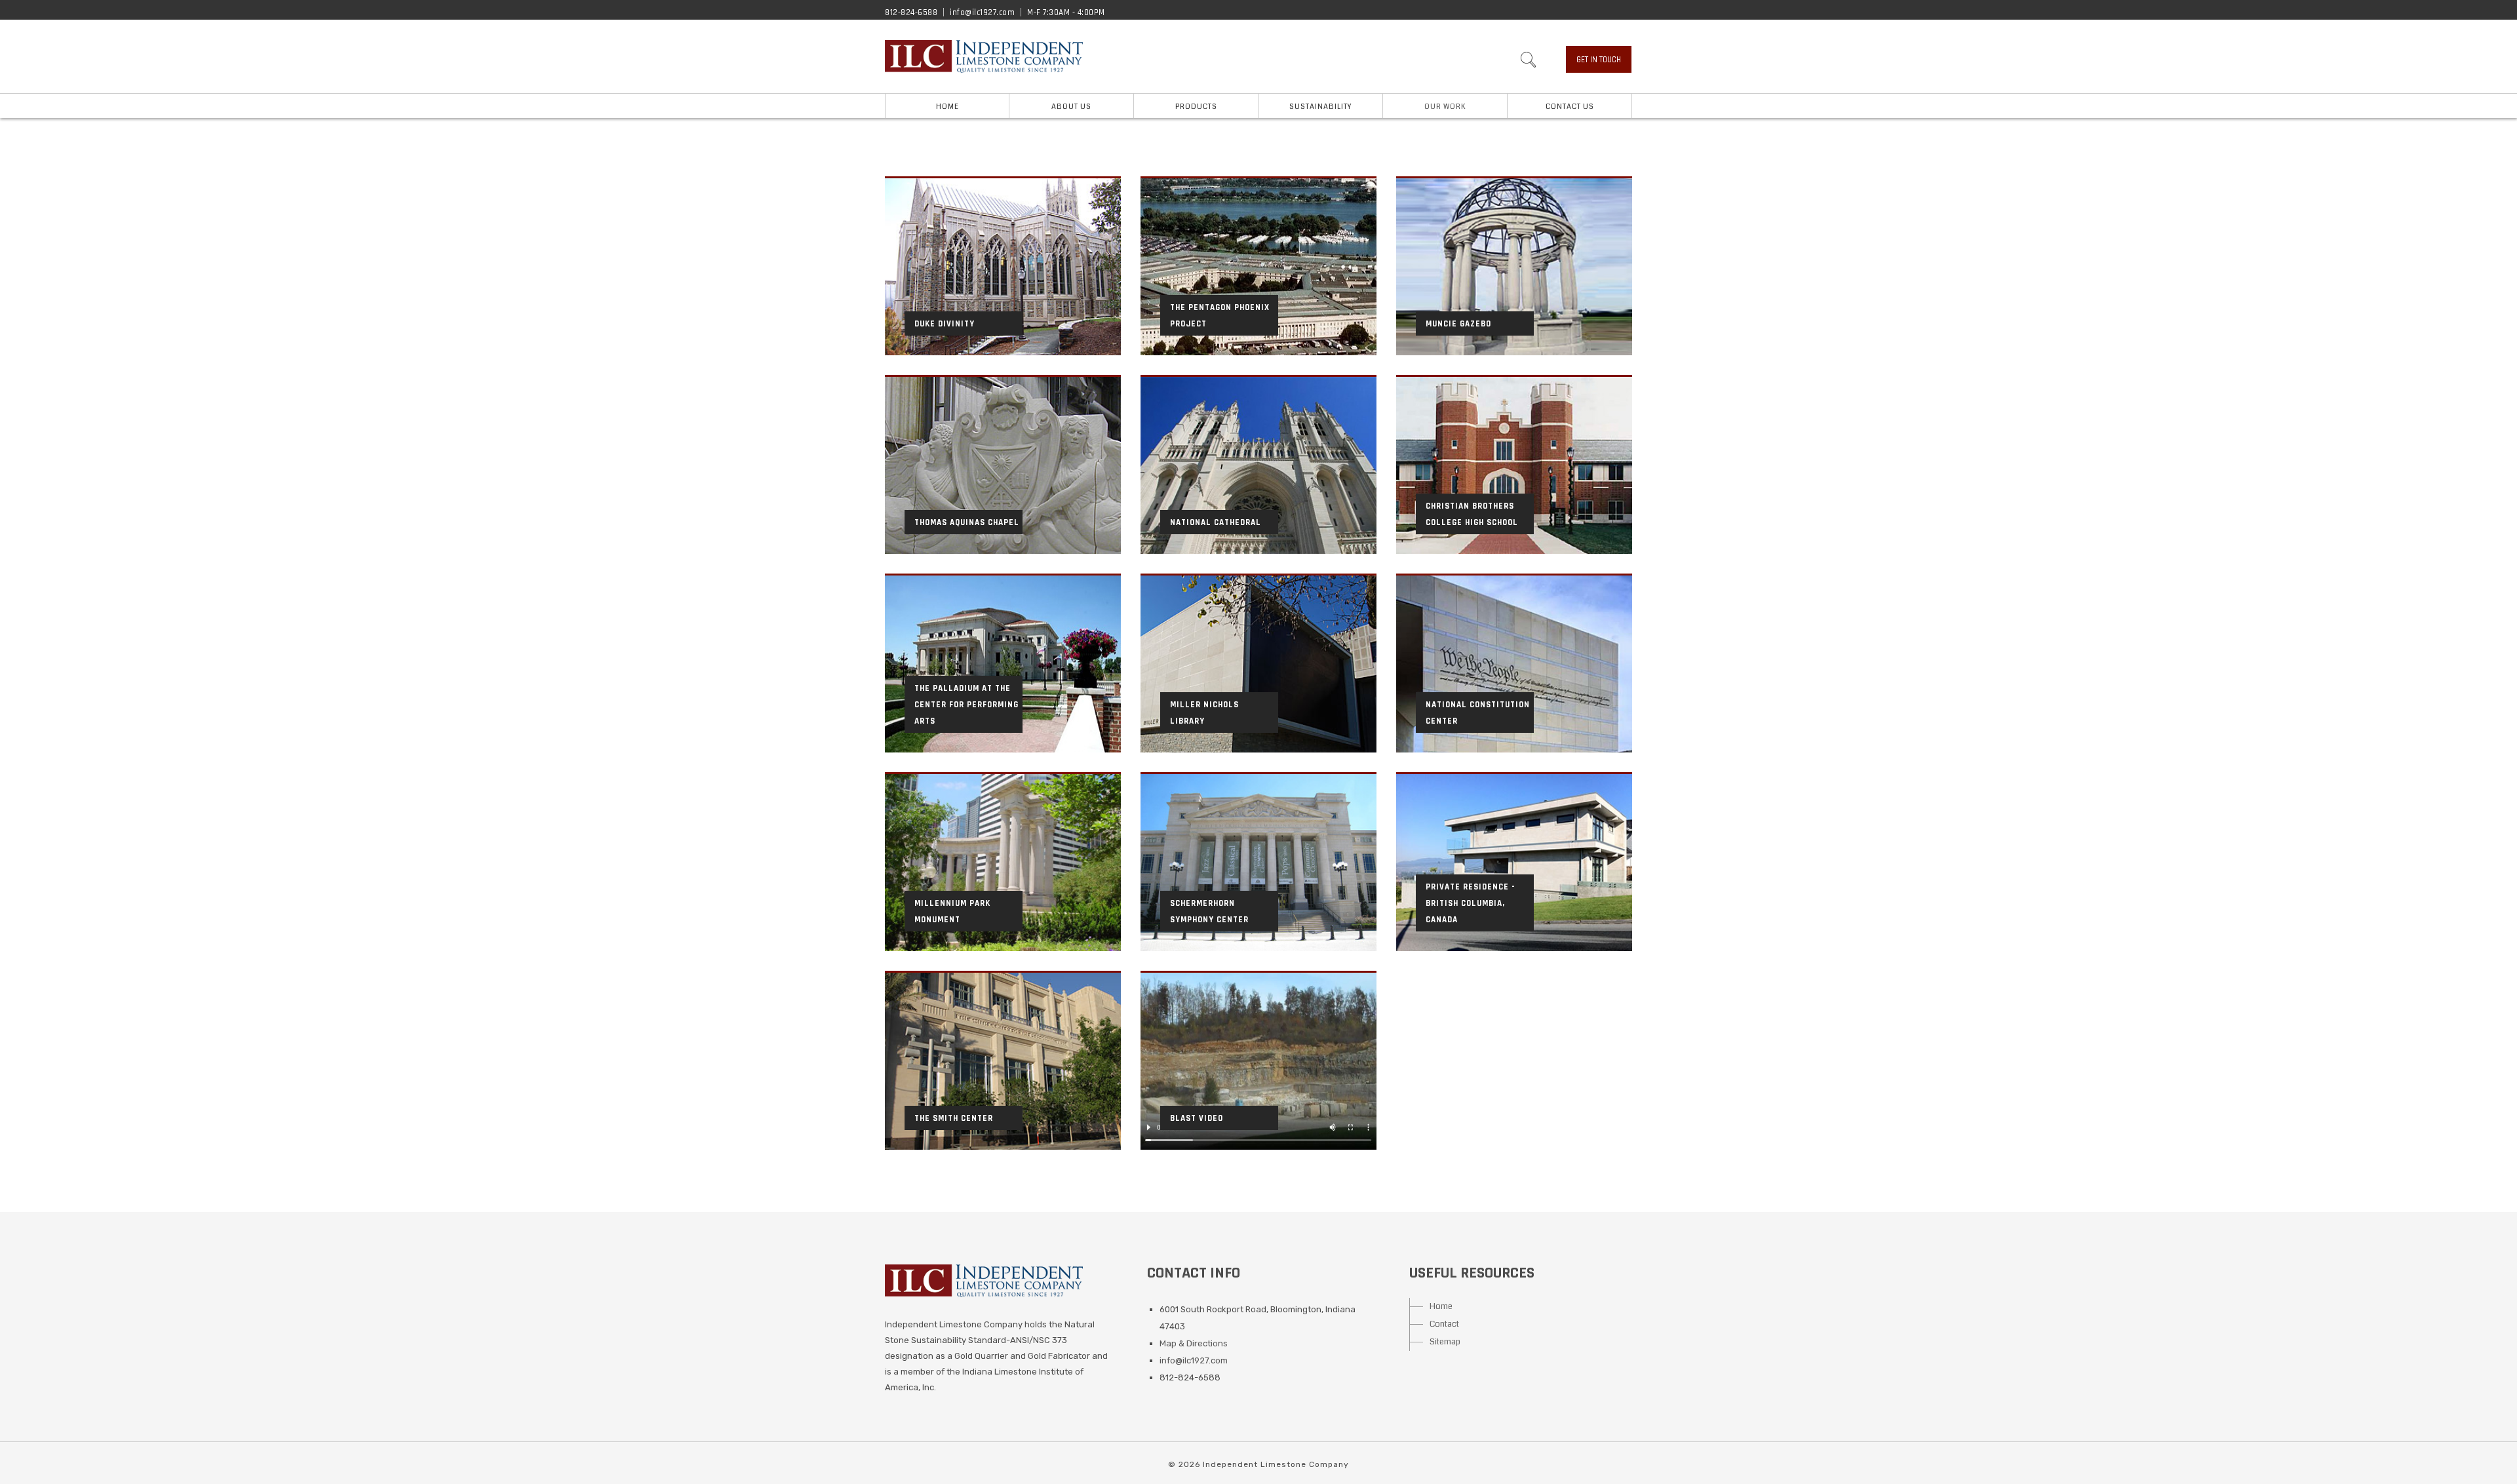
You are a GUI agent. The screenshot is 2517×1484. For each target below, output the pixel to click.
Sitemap (1445, 1342)
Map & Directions (1194, 1343)
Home (947, 107)
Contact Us (1570, 107)
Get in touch (1599, 60)
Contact (1444, 1324)
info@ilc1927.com (982, 12)
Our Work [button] (1445, 107)
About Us (1071, 107)
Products (1196, 107)
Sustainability (1320, 107)
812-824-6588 (911, 12)
